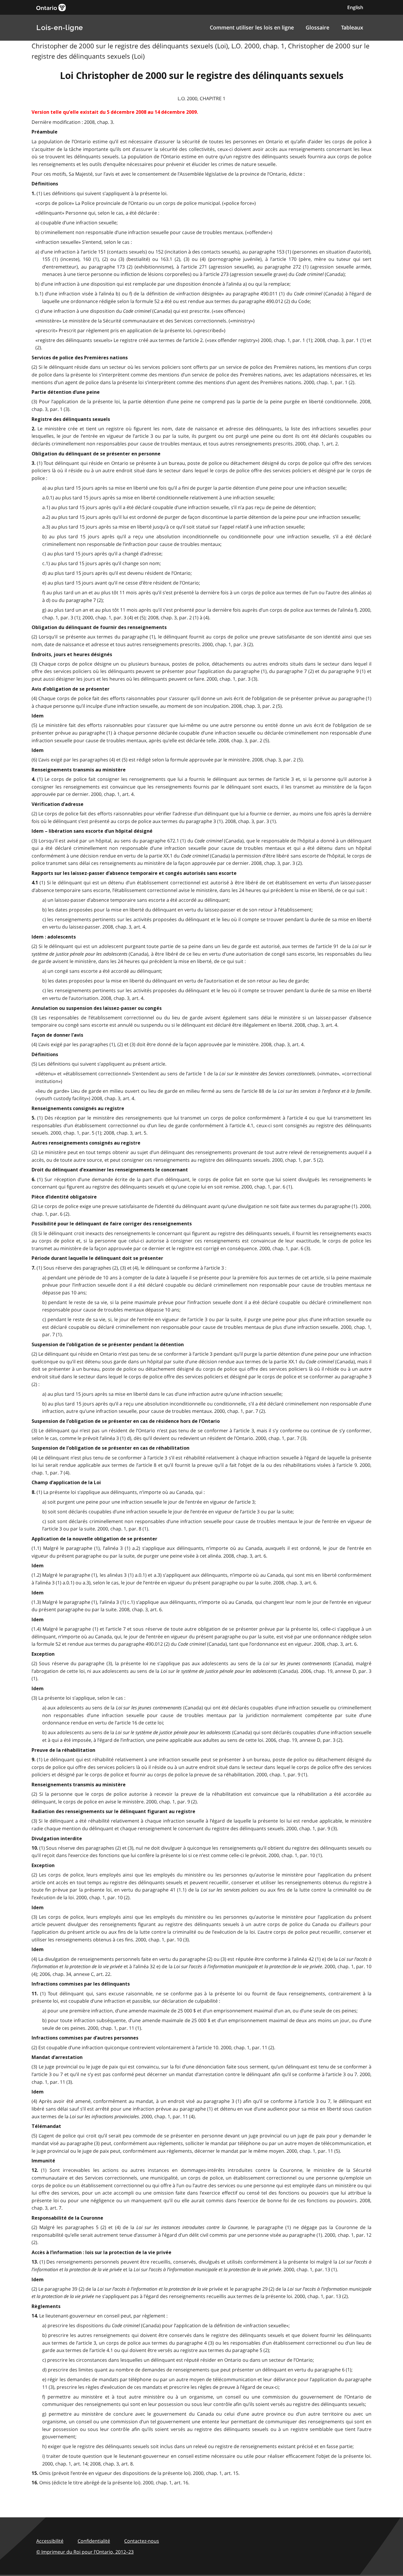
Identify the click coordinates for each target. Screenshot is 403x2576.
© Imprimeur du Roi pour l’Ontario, (85, 2552)
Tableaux (352, 27)
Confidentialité (94, 2541)
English (355, 7)
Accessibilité (50, 2541)
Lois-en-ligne (60, 28)
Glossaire (317, 27)
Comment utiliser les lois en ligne (252, 27)
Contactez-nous (142, 2541)
